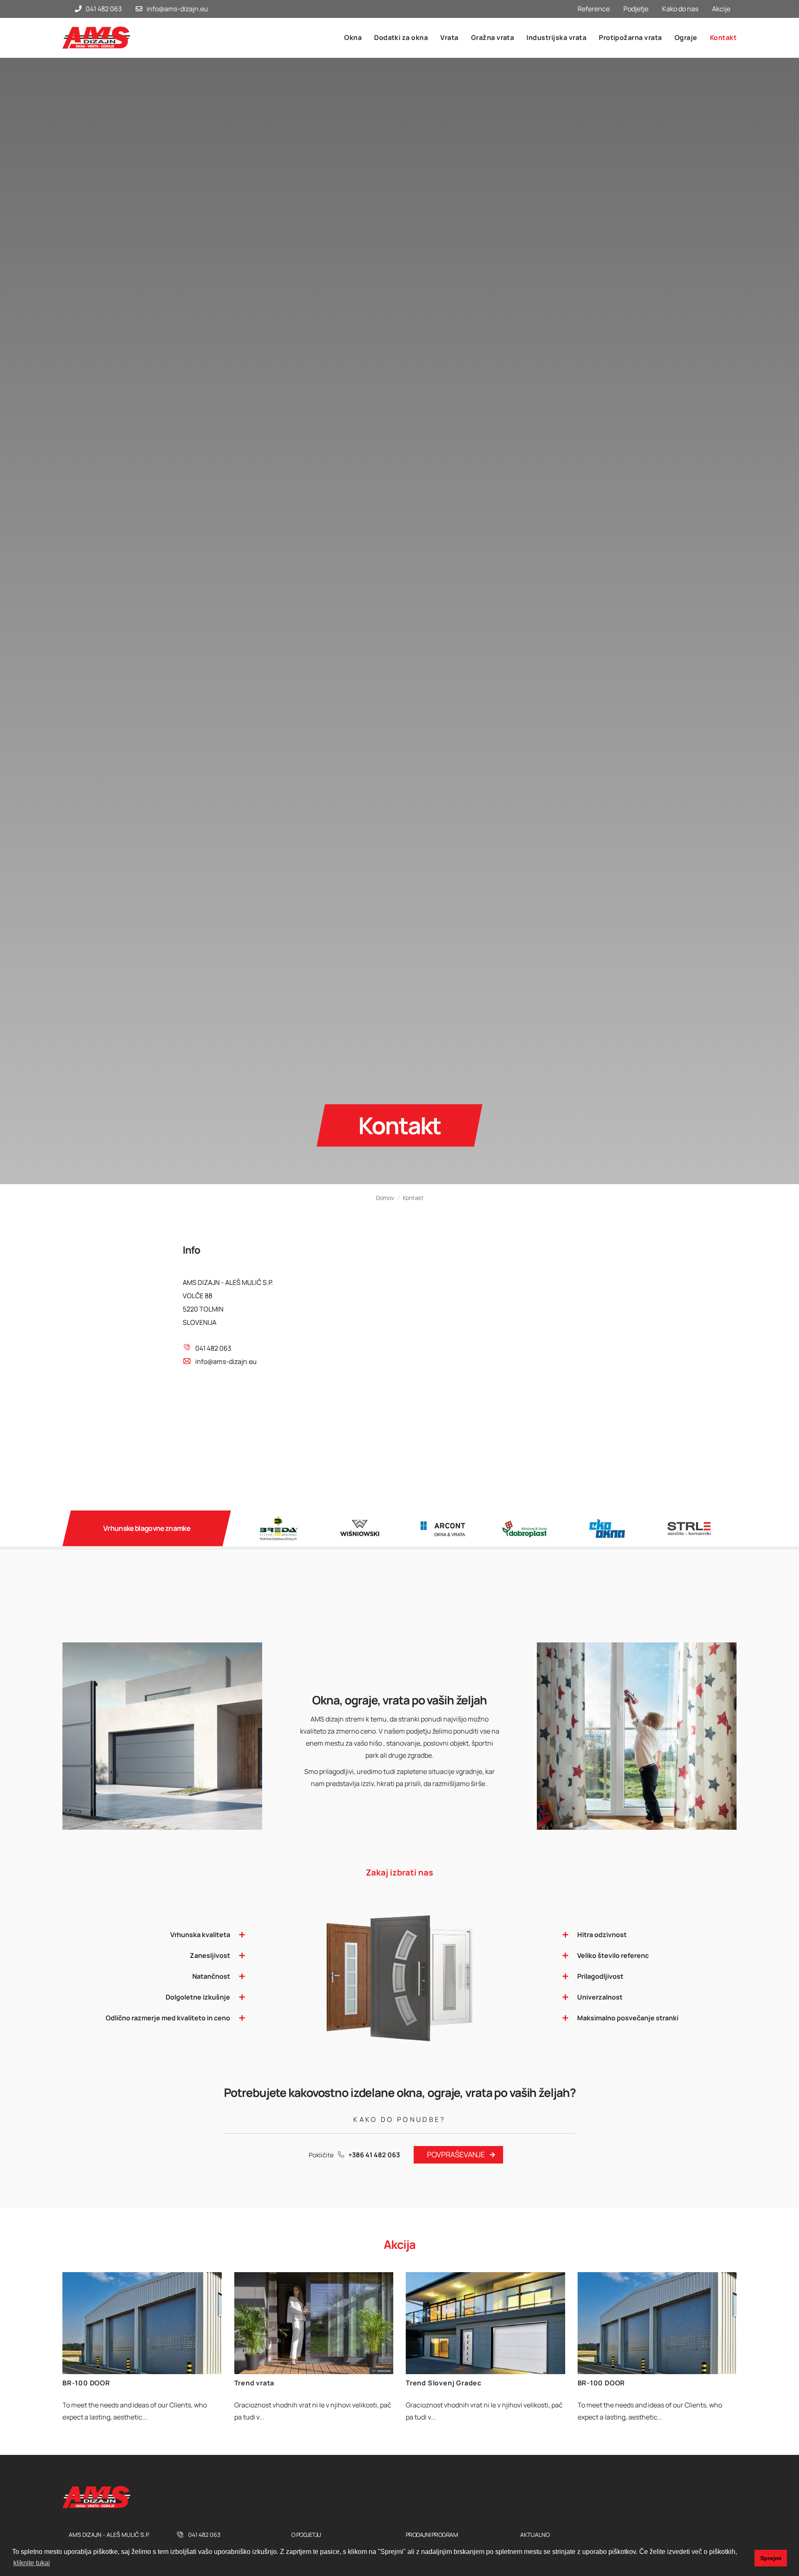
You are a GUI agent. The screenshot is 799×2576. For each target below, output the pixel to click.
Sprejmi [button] (771, 2558)
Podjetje (636, 9)
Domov (385, 1302)
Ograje (686, 37)
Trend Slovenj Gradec (444, 2487)
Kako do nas (680, 9)
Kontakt (723, 37)
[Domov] (100, 38)
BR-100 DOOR (86, 2487)
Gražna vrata (493, 37)
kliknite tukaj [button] (32, 2563)
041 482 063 (104, 9)
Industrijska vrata (556, 37)
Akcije (721, 9)
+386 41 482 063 (374, 2259)
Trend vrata (254, 2487)
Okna (353, 37)
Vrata (449, 37)
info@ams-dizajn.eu (177, 9)
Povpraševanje (456, 2258)
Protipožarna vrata (630, 37)
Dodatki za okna (401, 37)
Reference (594, 9)
